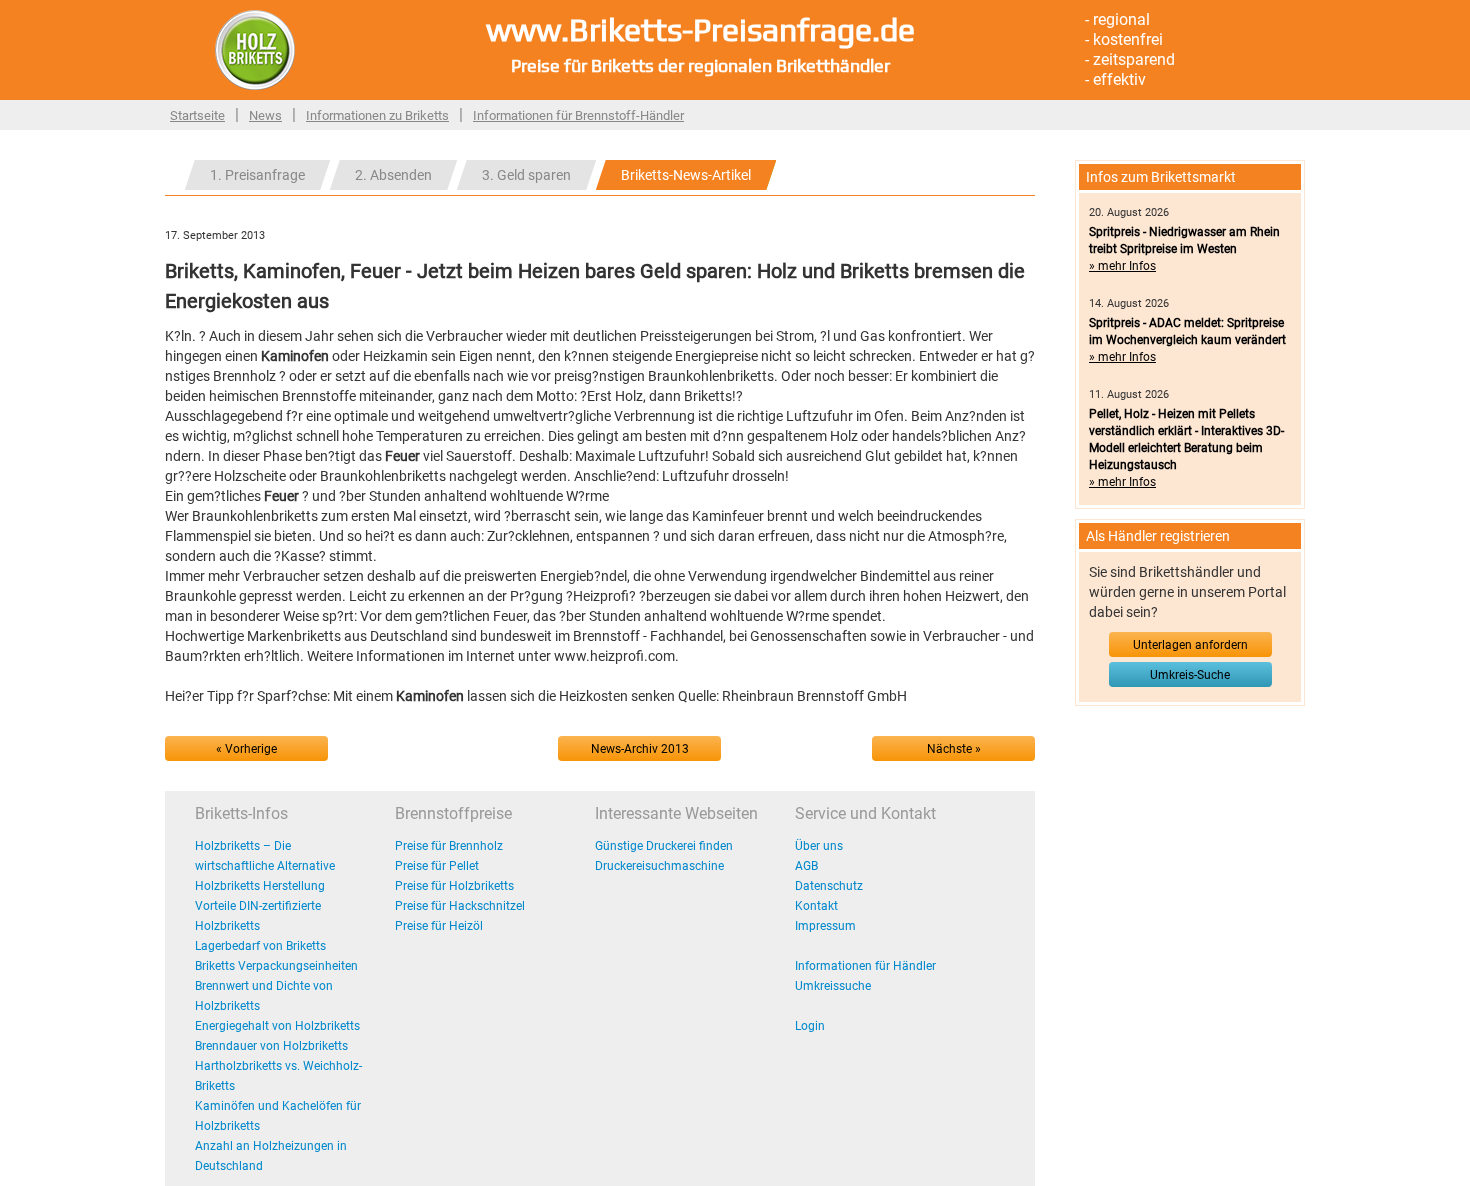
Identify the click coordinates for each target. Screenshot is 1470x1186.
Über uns (819, 846)
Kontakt (816, 906)
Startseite (197, 115)
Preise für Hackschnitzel (460, 906)
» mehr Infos (1122, 266)
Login (810, 1026)
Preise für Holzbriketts (454, 886)
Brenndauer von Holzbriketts (271, 1046)
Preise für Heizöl (439, 926)
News (265, 115)
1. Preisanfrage (257, 175)
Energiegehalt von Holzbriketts (277, 1026)
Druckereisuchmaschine (659, 866)
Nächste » (954, 749)
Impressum (825, 926)
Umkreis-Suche (1190, 675)
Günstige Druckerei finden (664, 846)
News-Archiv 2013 (640, 749)
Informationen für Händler (865, 966)
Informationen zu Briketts (377, 115)
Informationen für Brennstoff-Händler (578, 115)
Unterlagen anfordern (1190, 645)
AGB (806, 866)
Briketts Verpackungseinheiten (276, 966)
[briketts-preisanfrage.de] (255, 49)
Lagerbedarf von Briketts (260, 946)
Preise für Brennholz (449, 846)
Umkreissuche (833, 986)
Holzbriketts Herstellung (260, 886)
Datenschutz (829, 886)
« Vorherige (246, 749)
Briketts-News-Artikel (686, 175)
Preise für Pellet (437, 866)
